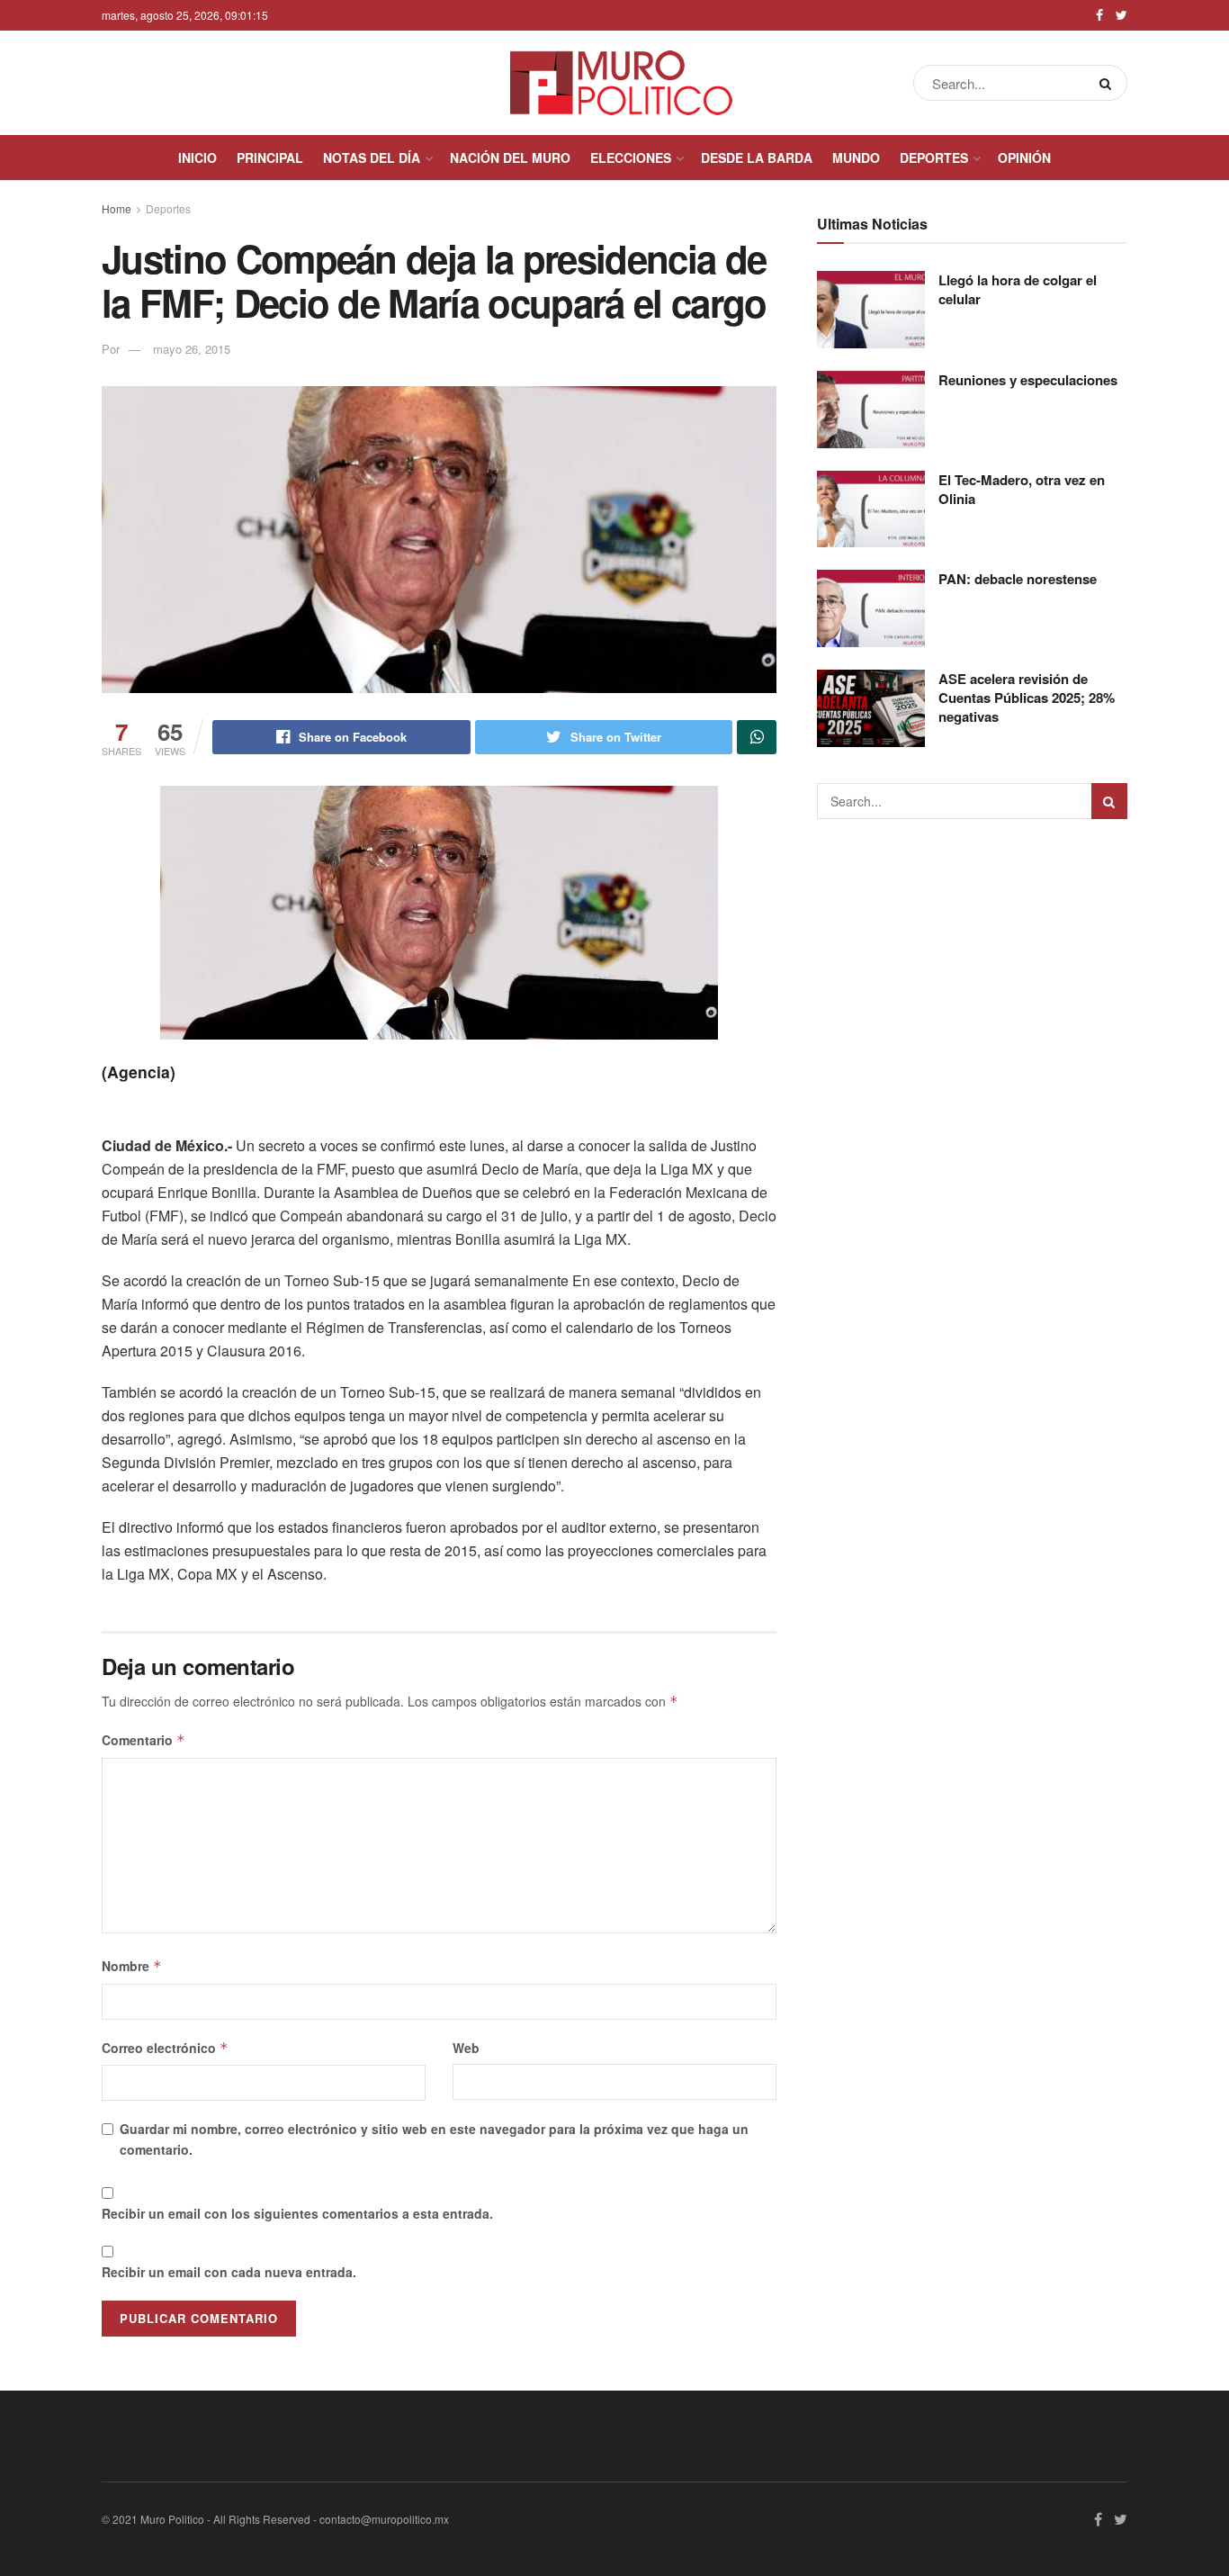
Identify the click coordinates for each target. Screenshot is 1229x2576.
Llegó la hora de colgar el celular (1018, 289)
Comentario (144, 1740)
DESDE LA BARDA (757, 158)
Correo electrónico (165, 2048)
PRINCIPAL (270, 158)
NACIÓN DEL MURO (510, 158)
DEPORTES (934, 158)
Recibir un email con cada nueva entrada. (229, 2272)
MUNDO (856, 158)
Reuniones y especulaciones (1028, 380)
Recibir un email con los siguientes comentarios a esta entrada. (297, 2213)
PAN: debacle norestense (1018, 579)
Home (117, 208)
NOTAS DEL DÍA (372, 158)
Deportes (168, 208)
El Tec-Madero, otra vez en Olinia (1022, 489)
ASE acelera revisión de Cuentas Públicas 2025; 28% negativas (1027, 698)
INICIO (197, 158)
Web (466, 2048)
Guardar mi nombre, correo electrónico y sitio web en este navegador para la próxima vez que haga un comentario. (434, 2139)
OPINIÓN (1024, 158)
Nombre (132, 1966)
